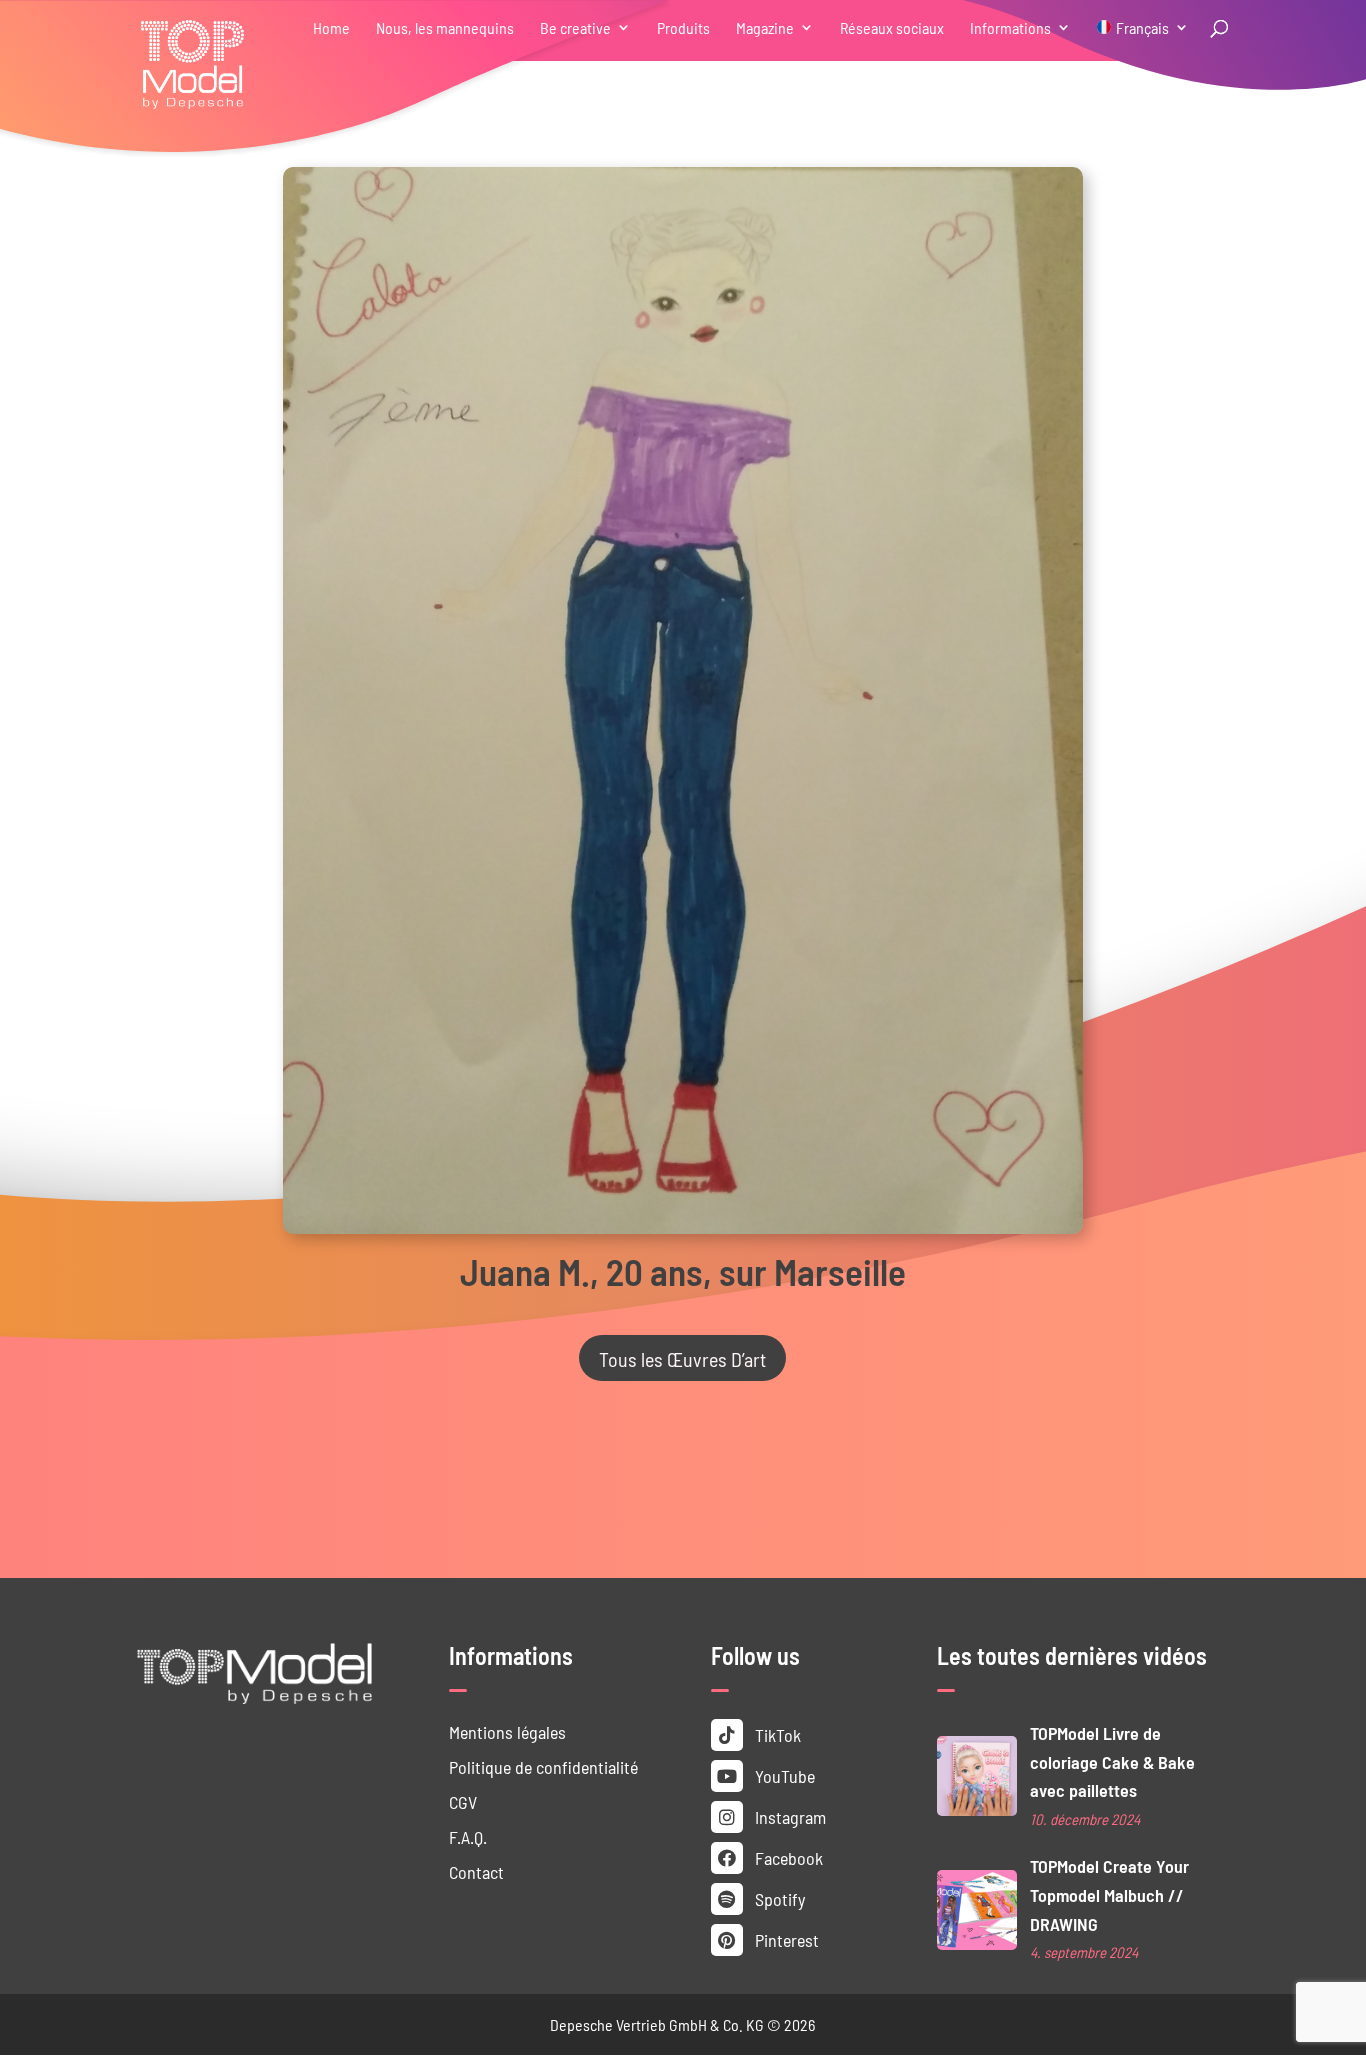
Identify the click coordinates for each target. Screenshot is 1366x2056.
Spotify (778, 1898)
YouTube (783, 1775)
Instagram (788, 1816)
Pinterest (785, 1939)
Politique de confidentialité (543, 1766)
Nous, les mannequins (445, 28)
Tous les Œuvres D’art (682, 1358)
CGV (463, 1801)
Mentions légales (507, 1731)
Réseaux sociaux (892, 28)
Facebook (787, 1857)
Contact (476, 1871)
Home (331, 28)
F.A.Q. (468, 1836)
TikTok (776, 1734)
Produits (683, 28)
